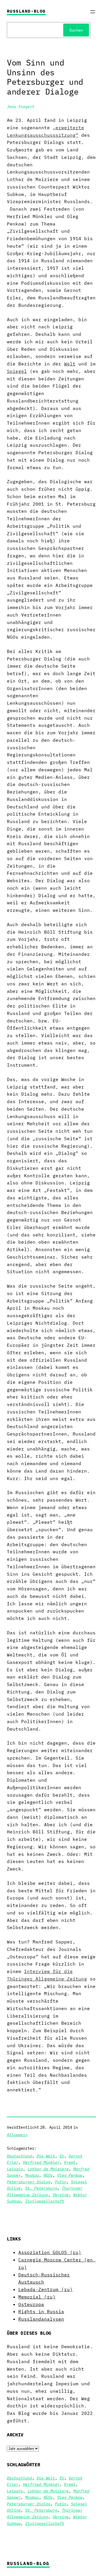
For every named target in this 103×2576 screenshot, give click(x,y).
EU (62, 2156)
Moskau (32, 2175)
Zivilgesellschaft (45, 2201)
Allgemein (17, 2135)
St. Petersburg (41, 2188)
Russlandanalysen (41, 2319)
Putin (61, 2182)
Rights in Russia (41, 2311)
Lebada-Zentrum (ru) (45, 2289)
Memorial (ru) (37, 2297)
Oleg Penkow (70, 2175)
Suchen (76, 30)
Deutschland (19, 2156)
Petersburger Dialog (29, 2182)
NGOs (48, 2175)
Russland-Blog (26, 11)
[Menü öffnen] (93, 12)
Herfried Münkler (41, 2162)
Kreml (70, 2162)
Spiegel (17, 371)
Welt (70, 364)
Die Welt (46, 2156)
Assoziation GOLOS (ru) (50, 2252)
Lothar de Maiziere (48, 2169)
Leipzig (15, 2169)
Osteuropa (31, 2304)
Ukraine (61, 2195)
